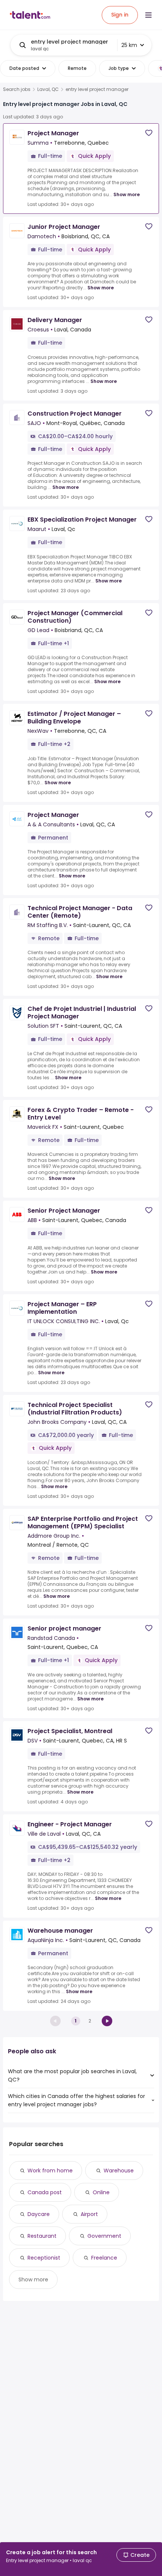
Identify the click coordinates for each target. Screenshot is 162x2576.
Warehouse (119, 2171)
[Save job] (149, 133)
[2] (107, 2021)
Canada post (45, 2192)
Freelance (104, 2258)
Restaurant (42, 2236)
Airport (89, 2214)
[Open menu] (148, 15)
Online (101, 2192)
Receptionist (44, 2258)
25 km (129, 45)
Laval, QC (48, 89)
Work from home (50, 2171)
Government (104, 2236)
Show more (127, 194)
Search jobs (17, 89)
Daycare (39, 2214)
